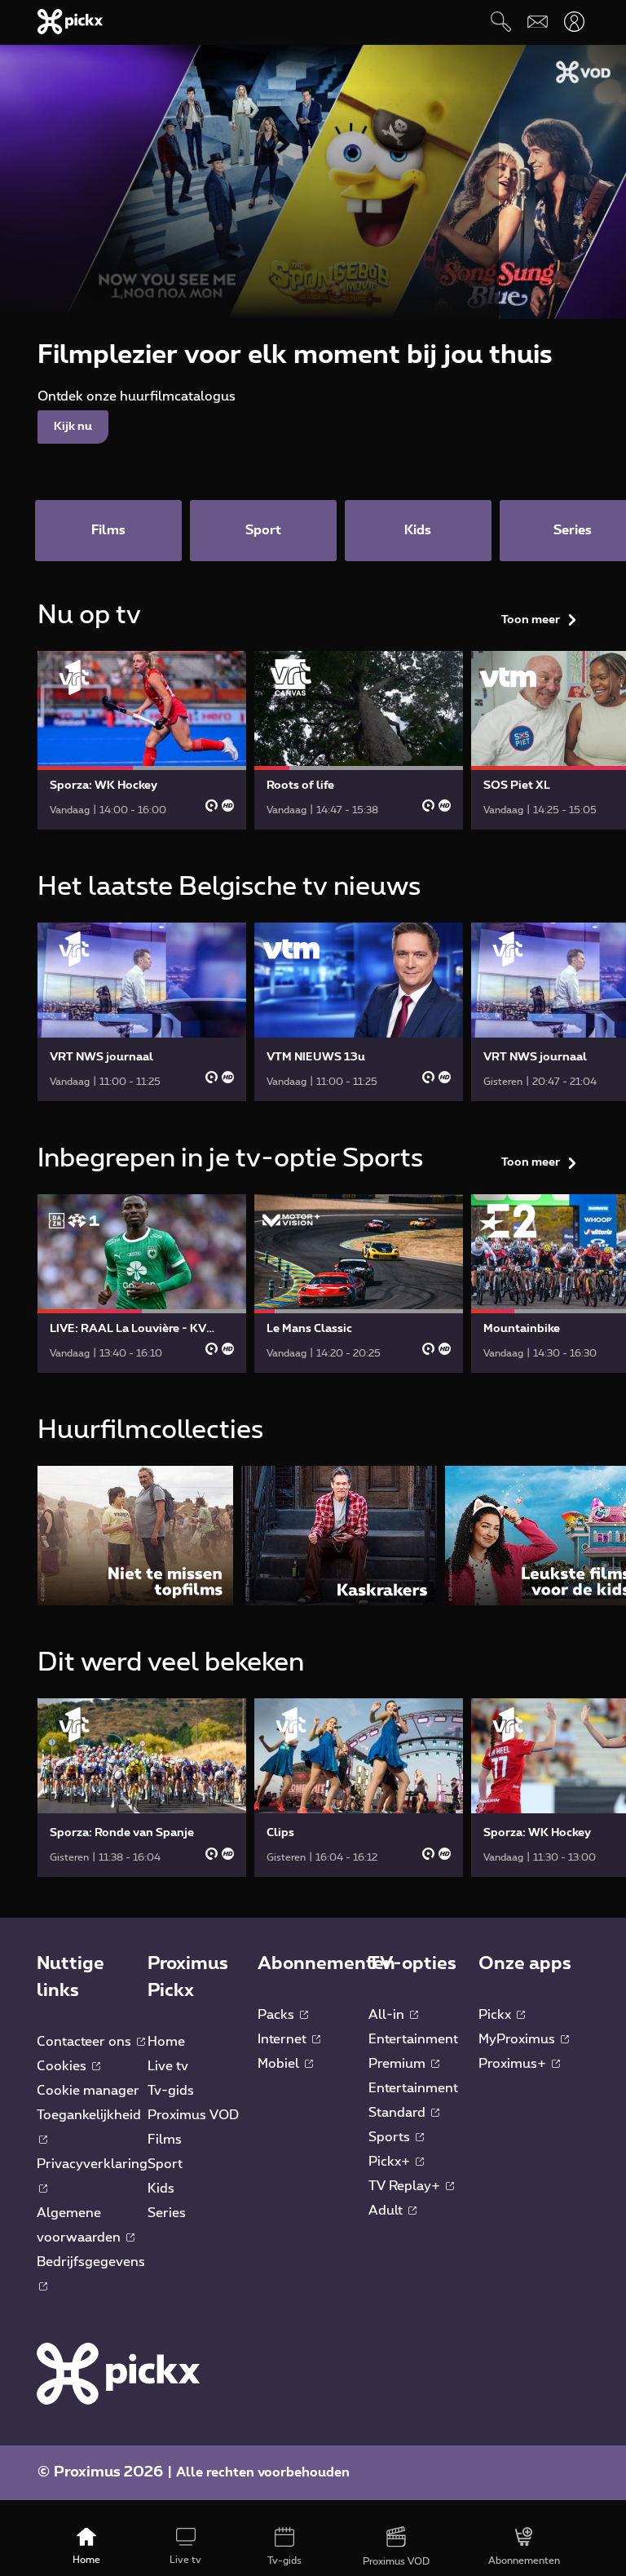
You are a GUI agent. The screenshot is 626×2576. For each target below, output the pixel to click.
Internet (284, 2039)
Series (167, 2213)
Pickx (496, 2015)
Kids (161, 2189)
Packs (278, 2015)
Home (166, 2042)
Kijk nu (73, 427)
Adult (387, 2211)
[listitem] (135, 1536)
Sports (391, 2137)
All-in (388, 2015)
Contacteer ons (86, 2042)
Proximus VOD (193, 2115)
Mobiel (280, 2064)
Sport (165, 2164)
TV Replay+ (406, 2186)
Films (165, 2140)
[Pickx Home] (118, 2373)
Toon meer (531, 620)
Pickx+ (391, 2162)
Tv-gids (171, 2091)
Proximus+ (514, 2064)
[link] (142, 740)
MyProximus (518, 2039)
